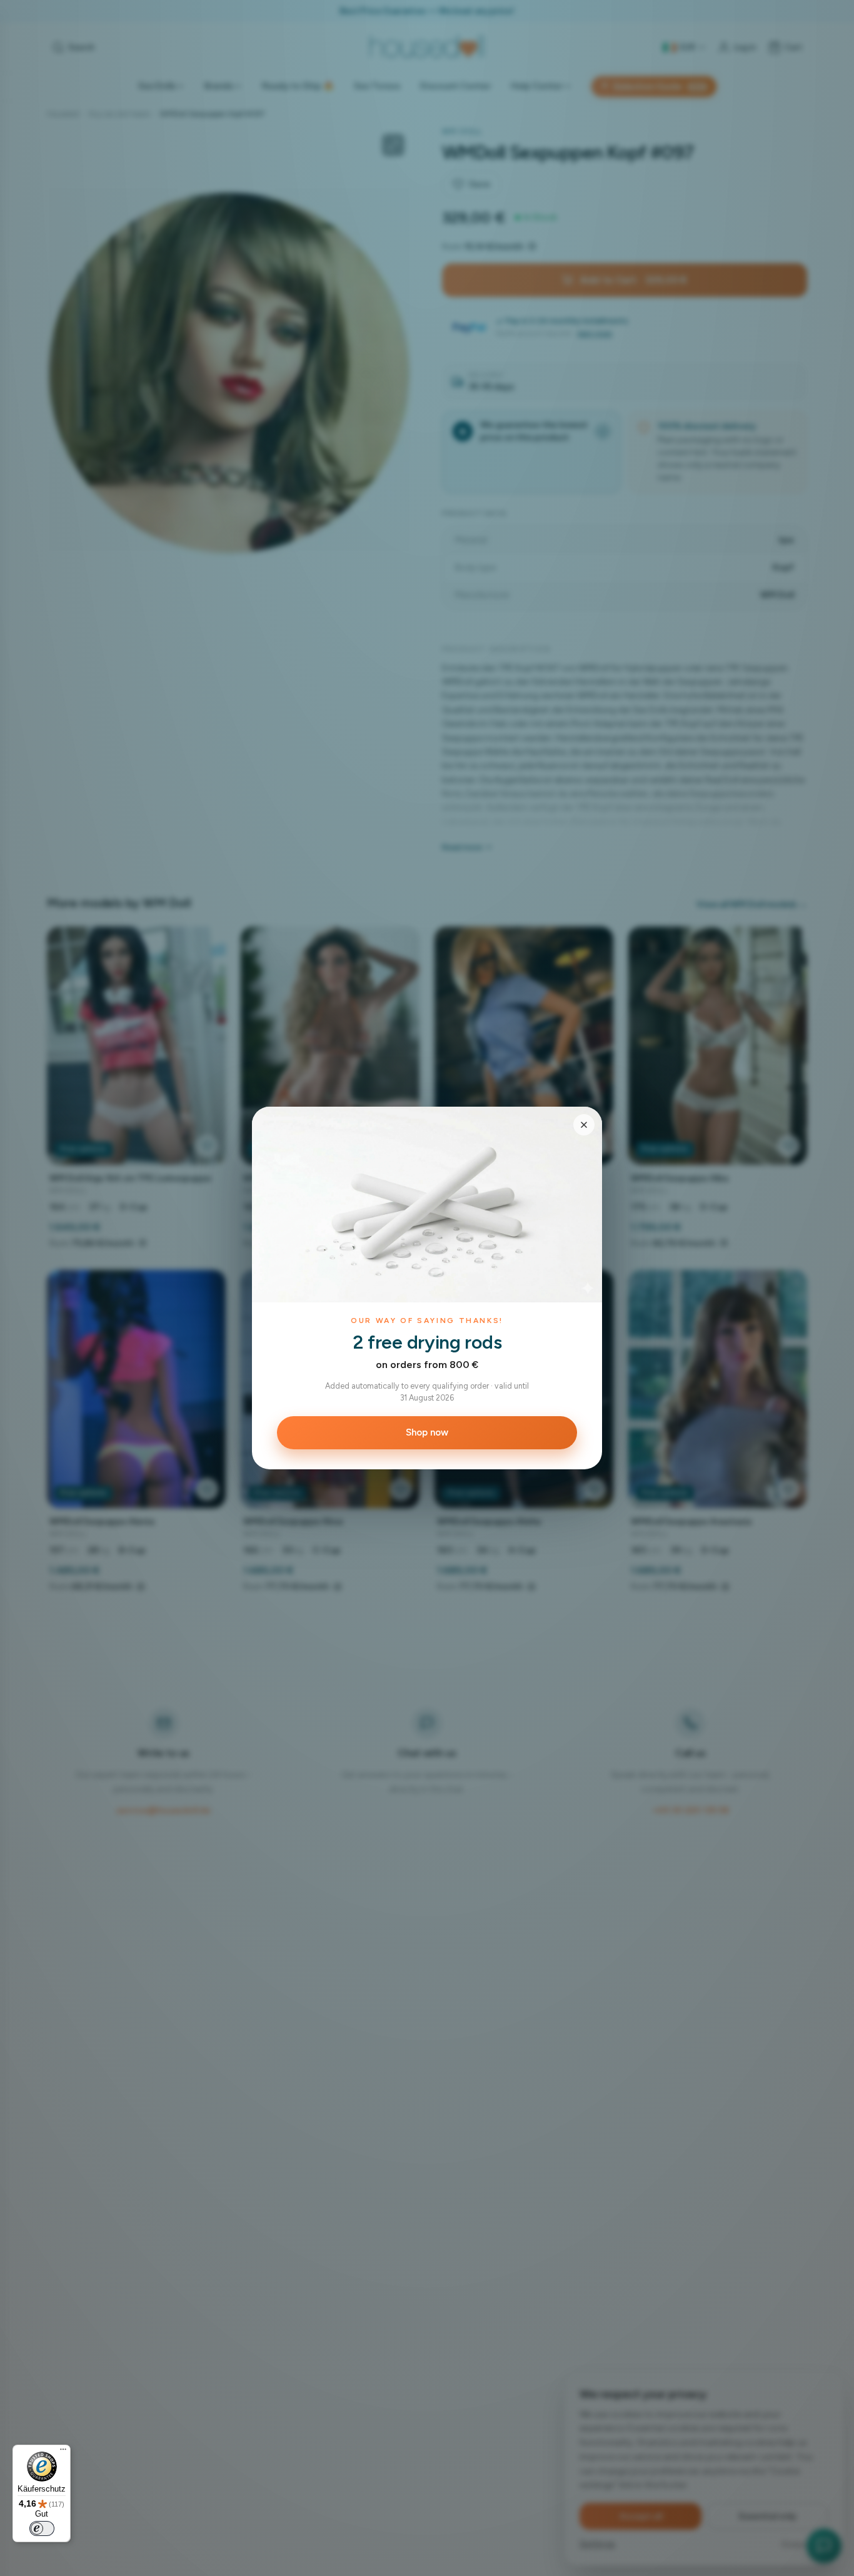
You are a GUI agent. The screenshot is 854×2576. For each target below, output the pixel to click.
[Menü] (63, 2452)
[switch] (42, 2528)
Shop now (427, 1432)
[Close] (584, 1125)
